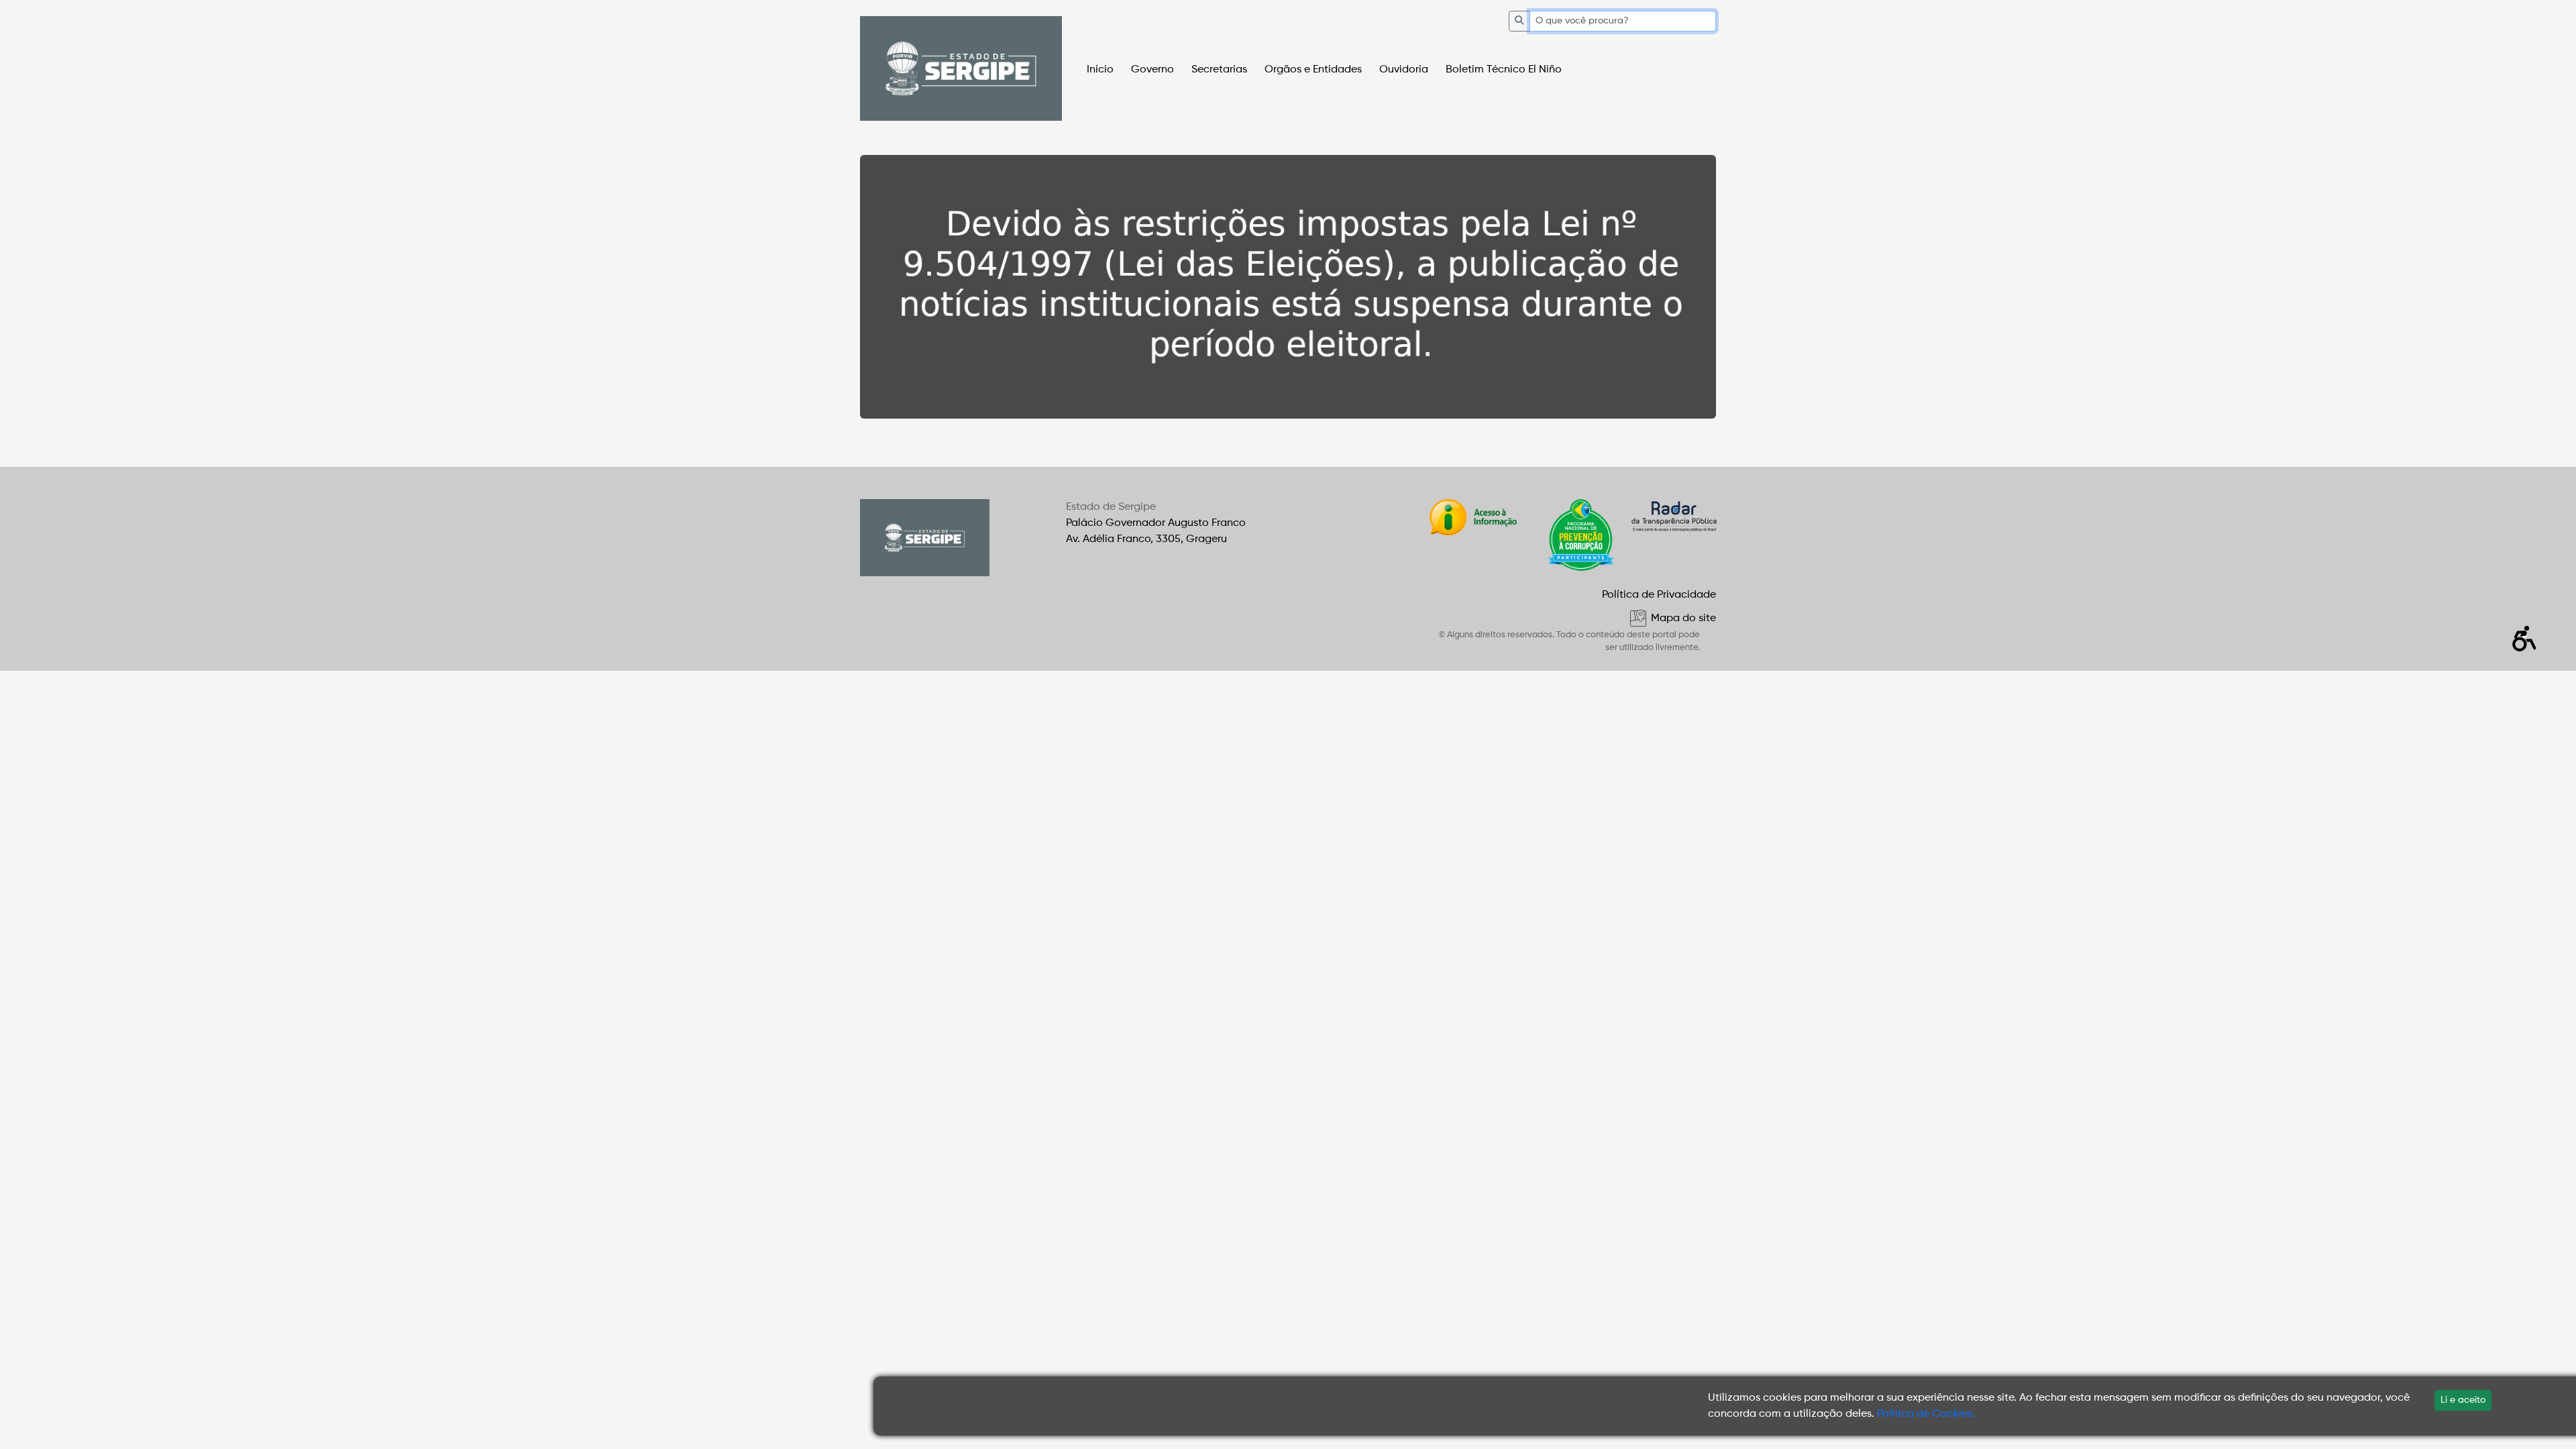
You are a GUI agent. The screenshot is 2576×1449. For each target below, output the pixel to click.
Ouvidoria (1404, 70)
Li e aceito (2463, 1400)
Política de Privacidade (1659, 595)
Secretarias (1219, 70)
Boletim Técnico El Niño (1504, 70)
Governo (1152, 70)
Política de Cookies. (1926, 1414)
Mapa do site (1682, 619)
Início (1100, 70)
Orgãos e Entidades (1313, 70)
